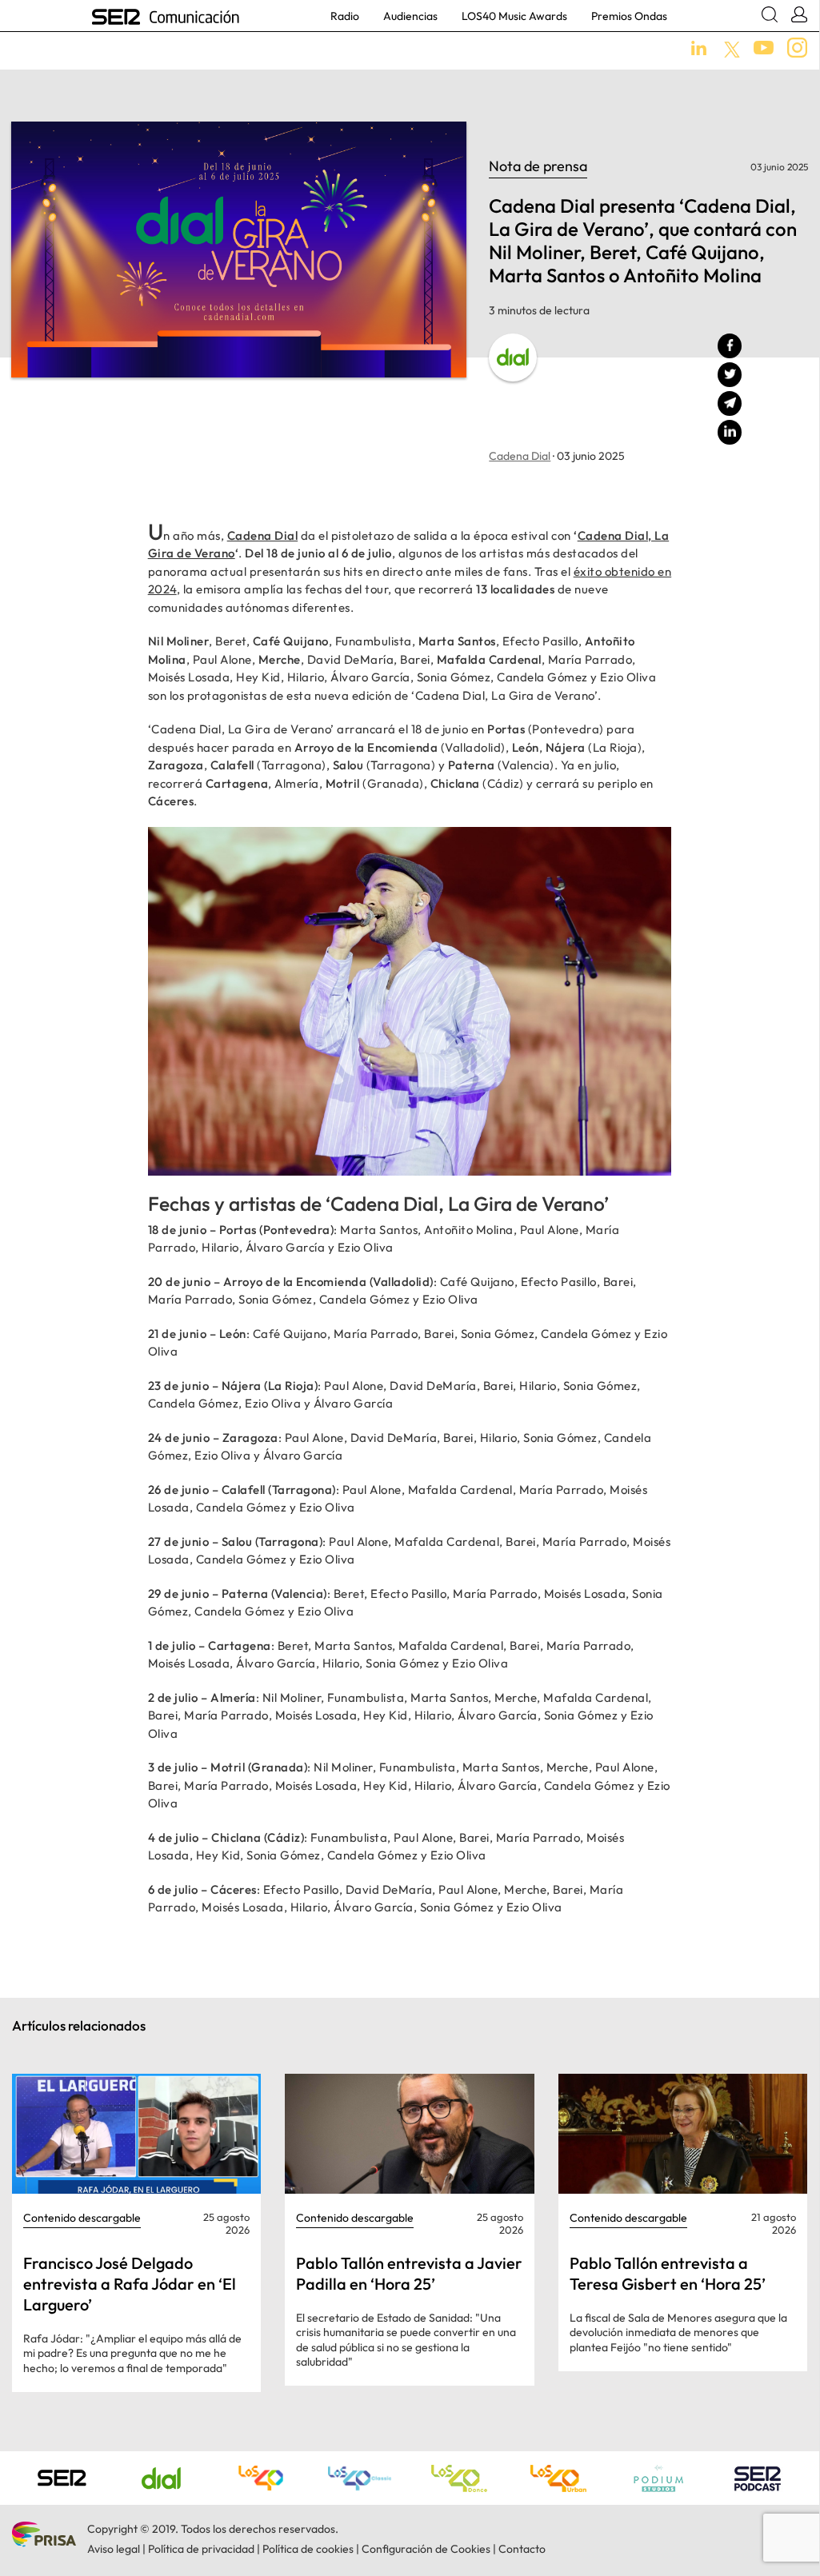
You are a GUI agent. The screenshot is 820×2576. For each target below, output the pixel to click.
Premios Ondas (629, 16)
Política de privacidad (201, 2549)
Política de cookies (308, 2549)
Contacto (522, 2549)
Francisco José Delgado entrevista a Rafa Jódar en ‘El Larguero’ (130, 2284)
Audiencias (410, 16)
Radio (345, 16)
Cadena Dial (520, 456)
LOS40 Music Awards (514, 16)
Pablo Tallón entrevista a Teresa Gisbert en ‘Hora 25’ (668, 2273)
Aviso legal (114, 2549)
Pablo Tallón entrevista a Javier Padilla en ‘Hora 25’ (409, 2273)
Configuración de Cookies (426, 2549)
